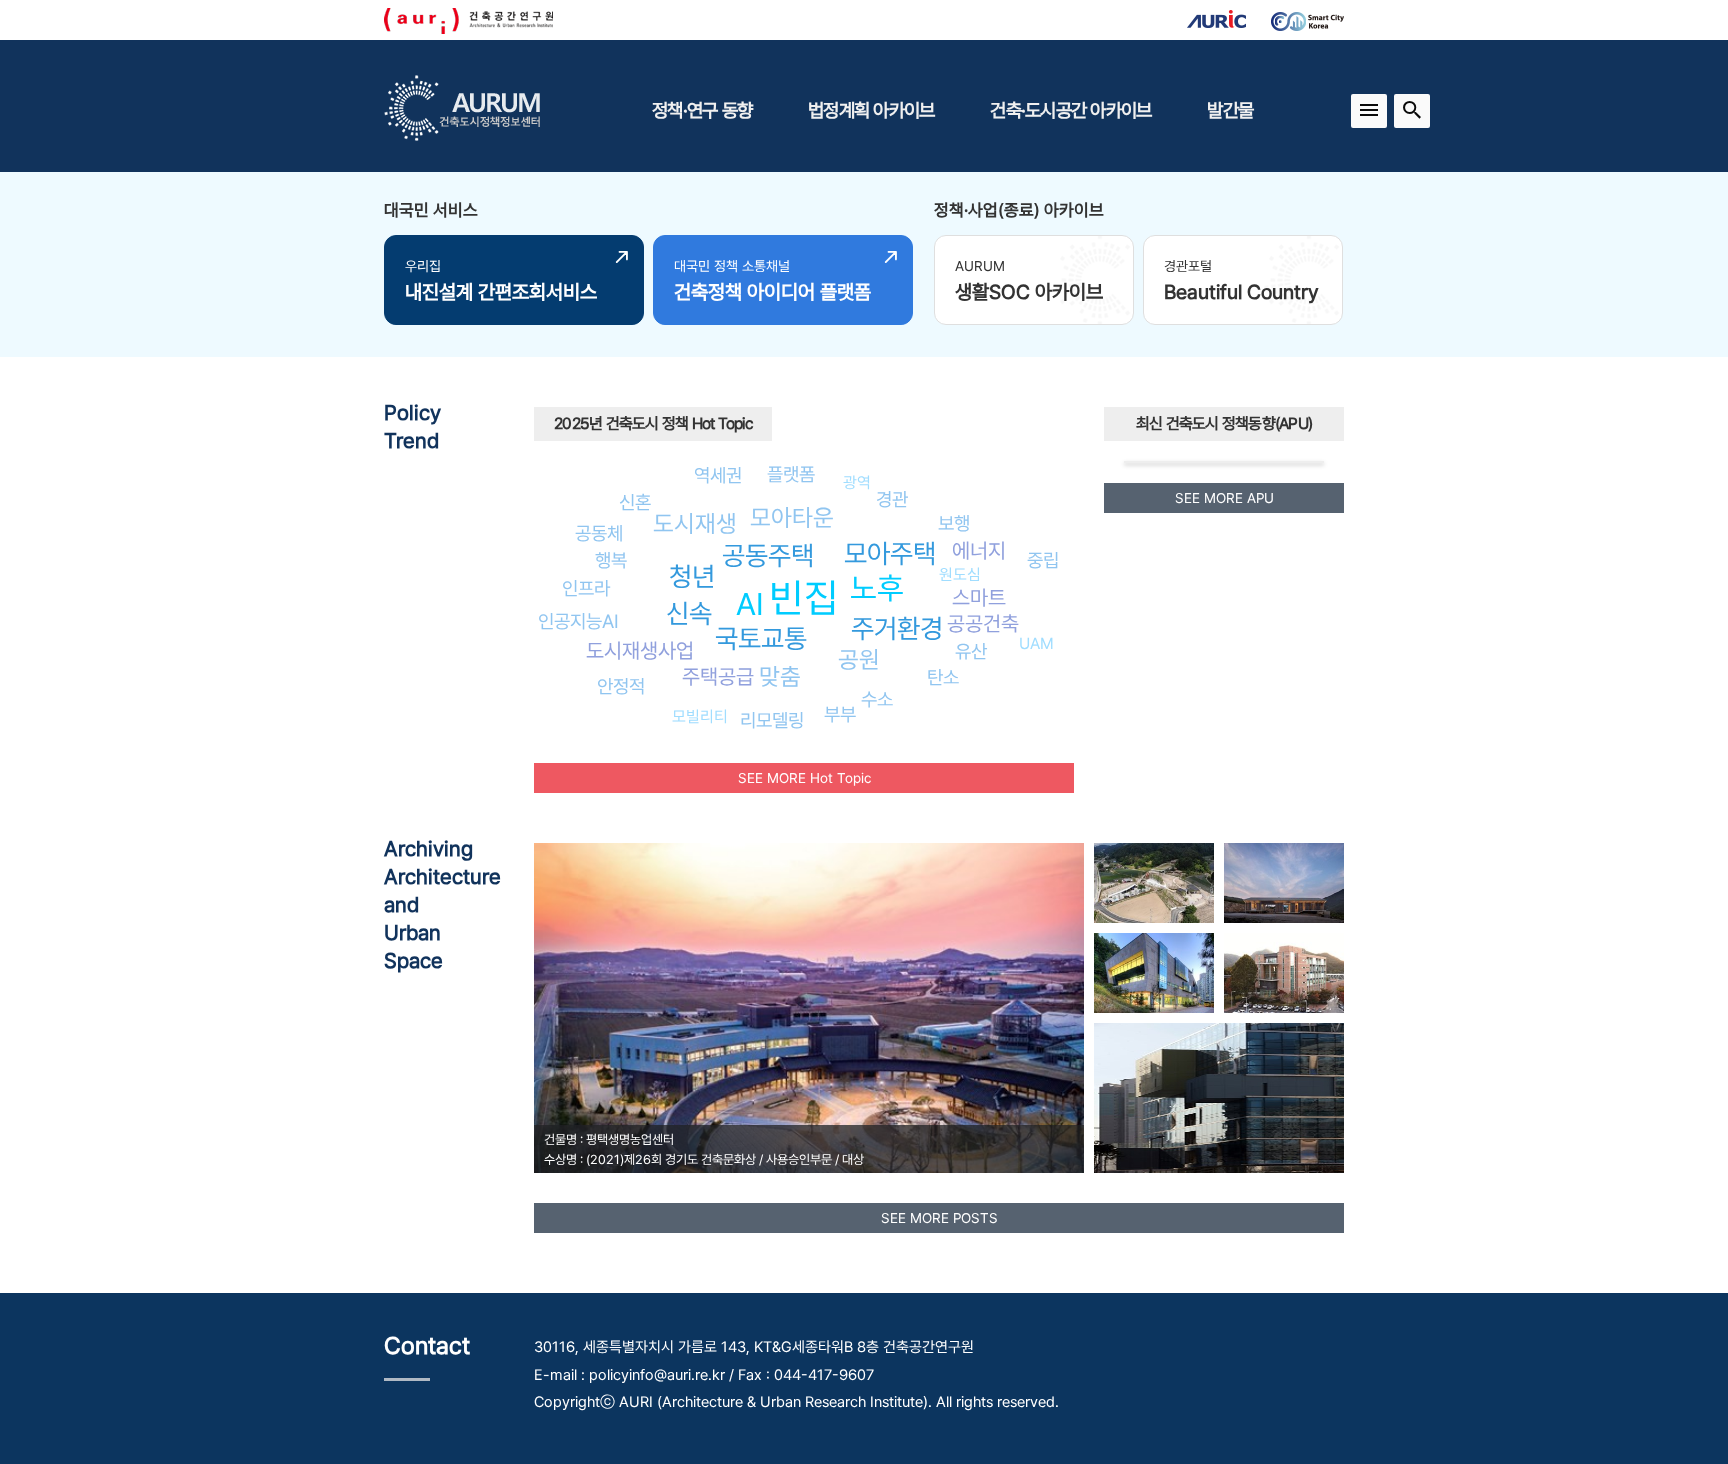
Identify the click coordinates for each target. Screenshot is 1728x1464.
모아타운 (792, 517)
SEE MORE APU (1224, 498)
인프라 (586, 588)
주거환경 (897, 628)
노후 (877, 588)
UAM (1036, 643)
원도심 (960, 574)
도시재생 (695, 523)
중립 (1043, 560)
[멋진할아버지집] (1284, 883)
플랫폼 (791, 474)
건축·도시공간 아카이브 (1070, 110)
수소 (877, 699)
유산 (971, 651)
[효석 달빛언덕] (1154, 883)
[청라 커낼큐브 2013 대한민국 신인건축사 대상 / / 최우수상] (1219, 1098)
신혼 (635, 502)
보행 (954, 523)
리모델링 (772, 720)
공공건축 (983, 623)
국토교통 (761, 638)
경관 (892, 499)
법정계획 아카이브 (871, 110)
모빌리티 (700, 716)
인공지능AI (578, 621)
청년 (692, 576)
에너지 (979, 550)
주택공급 (718, 676)
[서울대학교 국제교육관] (1284, 973)
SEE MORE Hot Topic (804, 778)
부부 (840, 714)
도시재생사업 (640, 650)
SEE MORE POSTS (939, 1218)
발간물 (1230, 110)
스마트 (979, 597)
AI (750, 604)
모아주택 (890, 553)
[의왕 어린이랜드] (1154, 973)
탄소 (943, 677)
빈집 (804, 597)
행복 (611, 560)
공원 (859, 659)
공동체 (599, 533)
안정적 (621, 686)
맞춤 (780, 676)
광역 (857, 482)
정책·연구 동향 (702, 110)
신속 (689, 613)
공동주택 (768, 555)
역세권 (718, 475)
